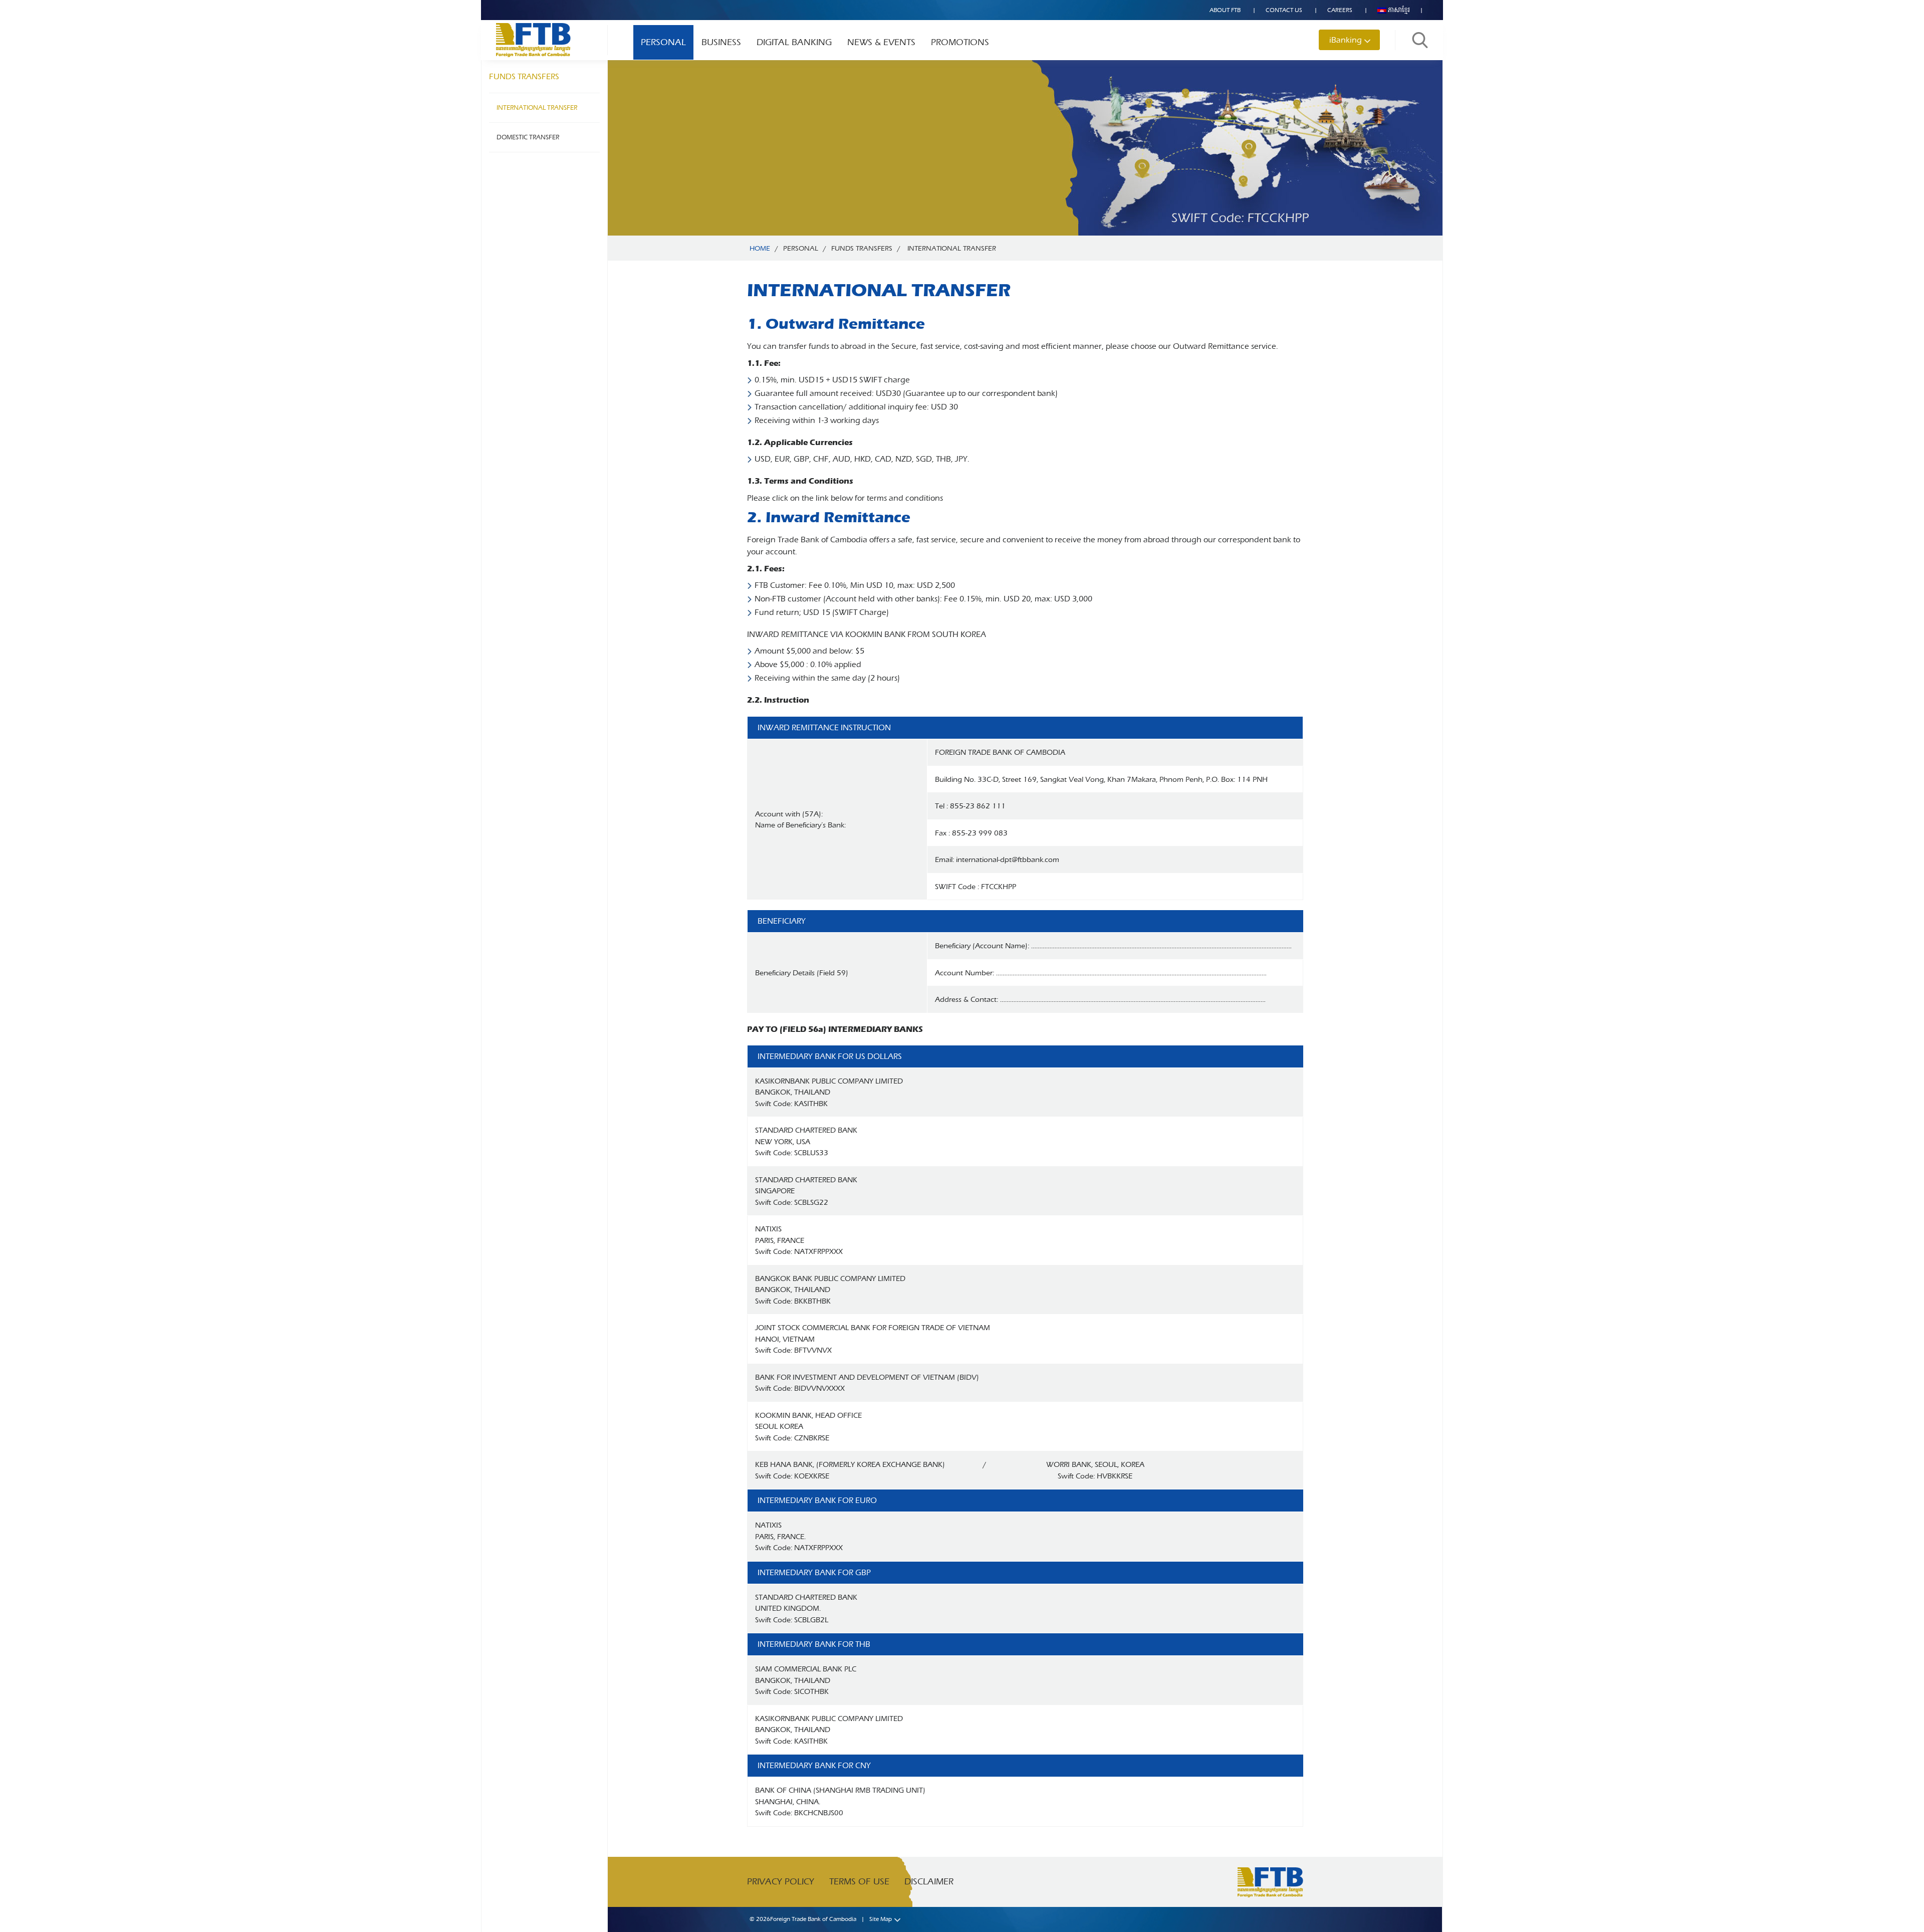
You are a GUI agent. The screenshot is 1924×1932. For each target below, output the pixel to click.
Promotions (960, 42)
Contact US (1284, 10)
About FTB (1225, 10)
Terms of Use (859, 1882)
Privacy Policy (781, 1882)
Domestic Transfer (528, 137)
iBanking (1346, 40)
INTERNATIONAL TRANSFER (537, 108)
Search (1420, 40)
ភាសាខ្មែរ (1398, 10)
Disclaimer (929, 1882)
